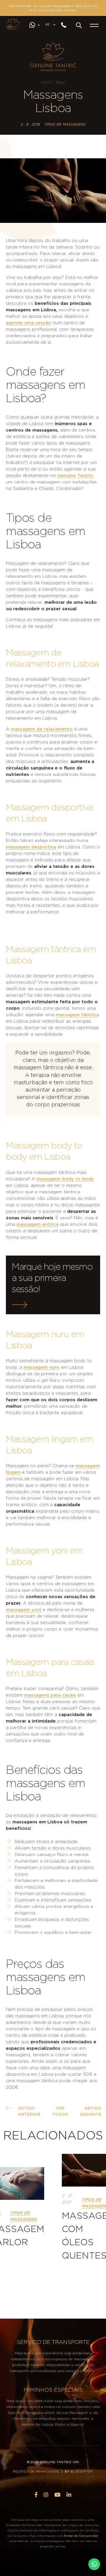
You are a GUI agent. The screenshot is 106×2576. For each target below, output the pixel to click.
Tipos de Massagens (65, 124)
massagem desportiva (31, 847)
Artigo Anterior (29, 2112)
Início (46, 82)
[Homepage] (13, 24)
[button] (79, 25)
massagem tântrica (77, 1015)
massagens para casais (50, 1695)
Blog (61, 82)
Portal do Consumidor (81, 2536)
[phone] (66, 25)
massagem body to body (65, 1179)
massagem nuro (42, 1367)
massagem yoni (24, 1610)
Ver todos (60, 2112)
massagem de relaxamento (42, 729)
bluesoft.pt (82, 2472)
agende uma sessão (29, 323)
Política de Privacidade (36, 2472)
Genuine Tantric (75, 476)
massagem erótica (38, 1224)
